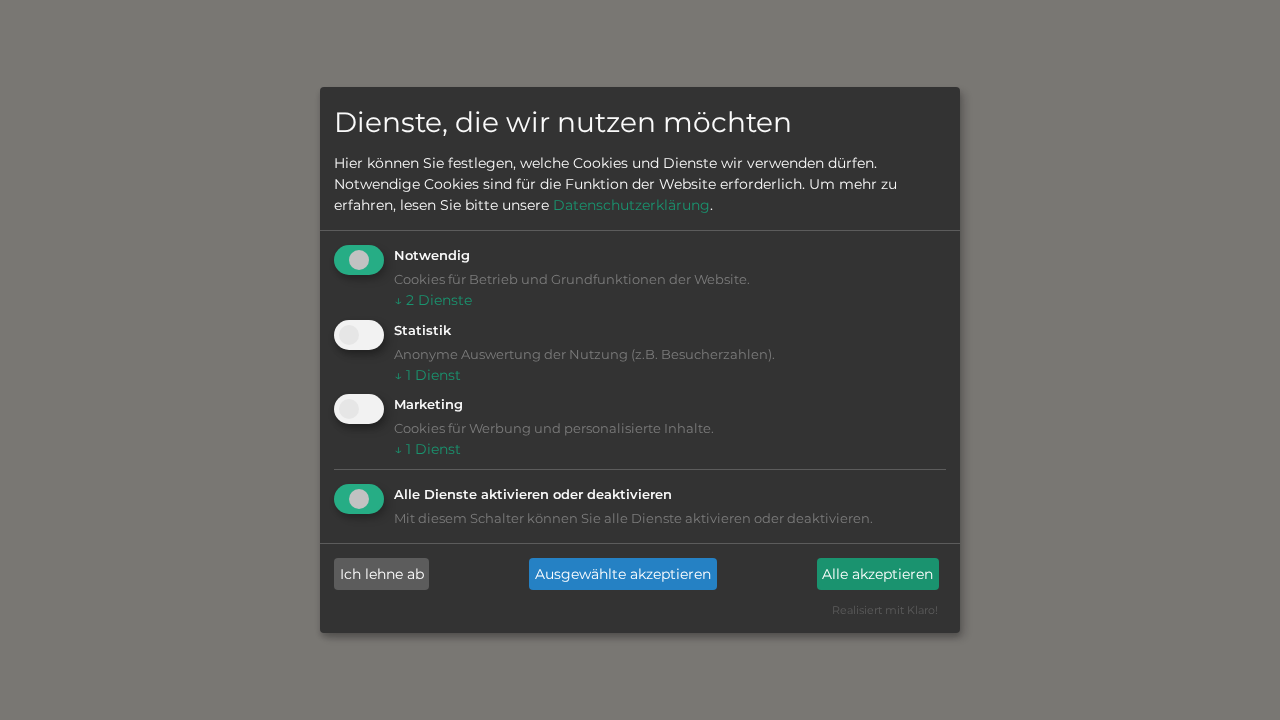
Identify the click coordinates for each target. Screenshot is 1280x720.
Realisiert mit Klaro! (885, 610)
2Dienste (433, 300)
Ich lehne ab (382, 574)
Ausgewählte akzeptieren (623, 574)
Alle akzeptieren (877, 574)
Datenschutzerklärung (631, 205)
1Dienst (427, 375)
